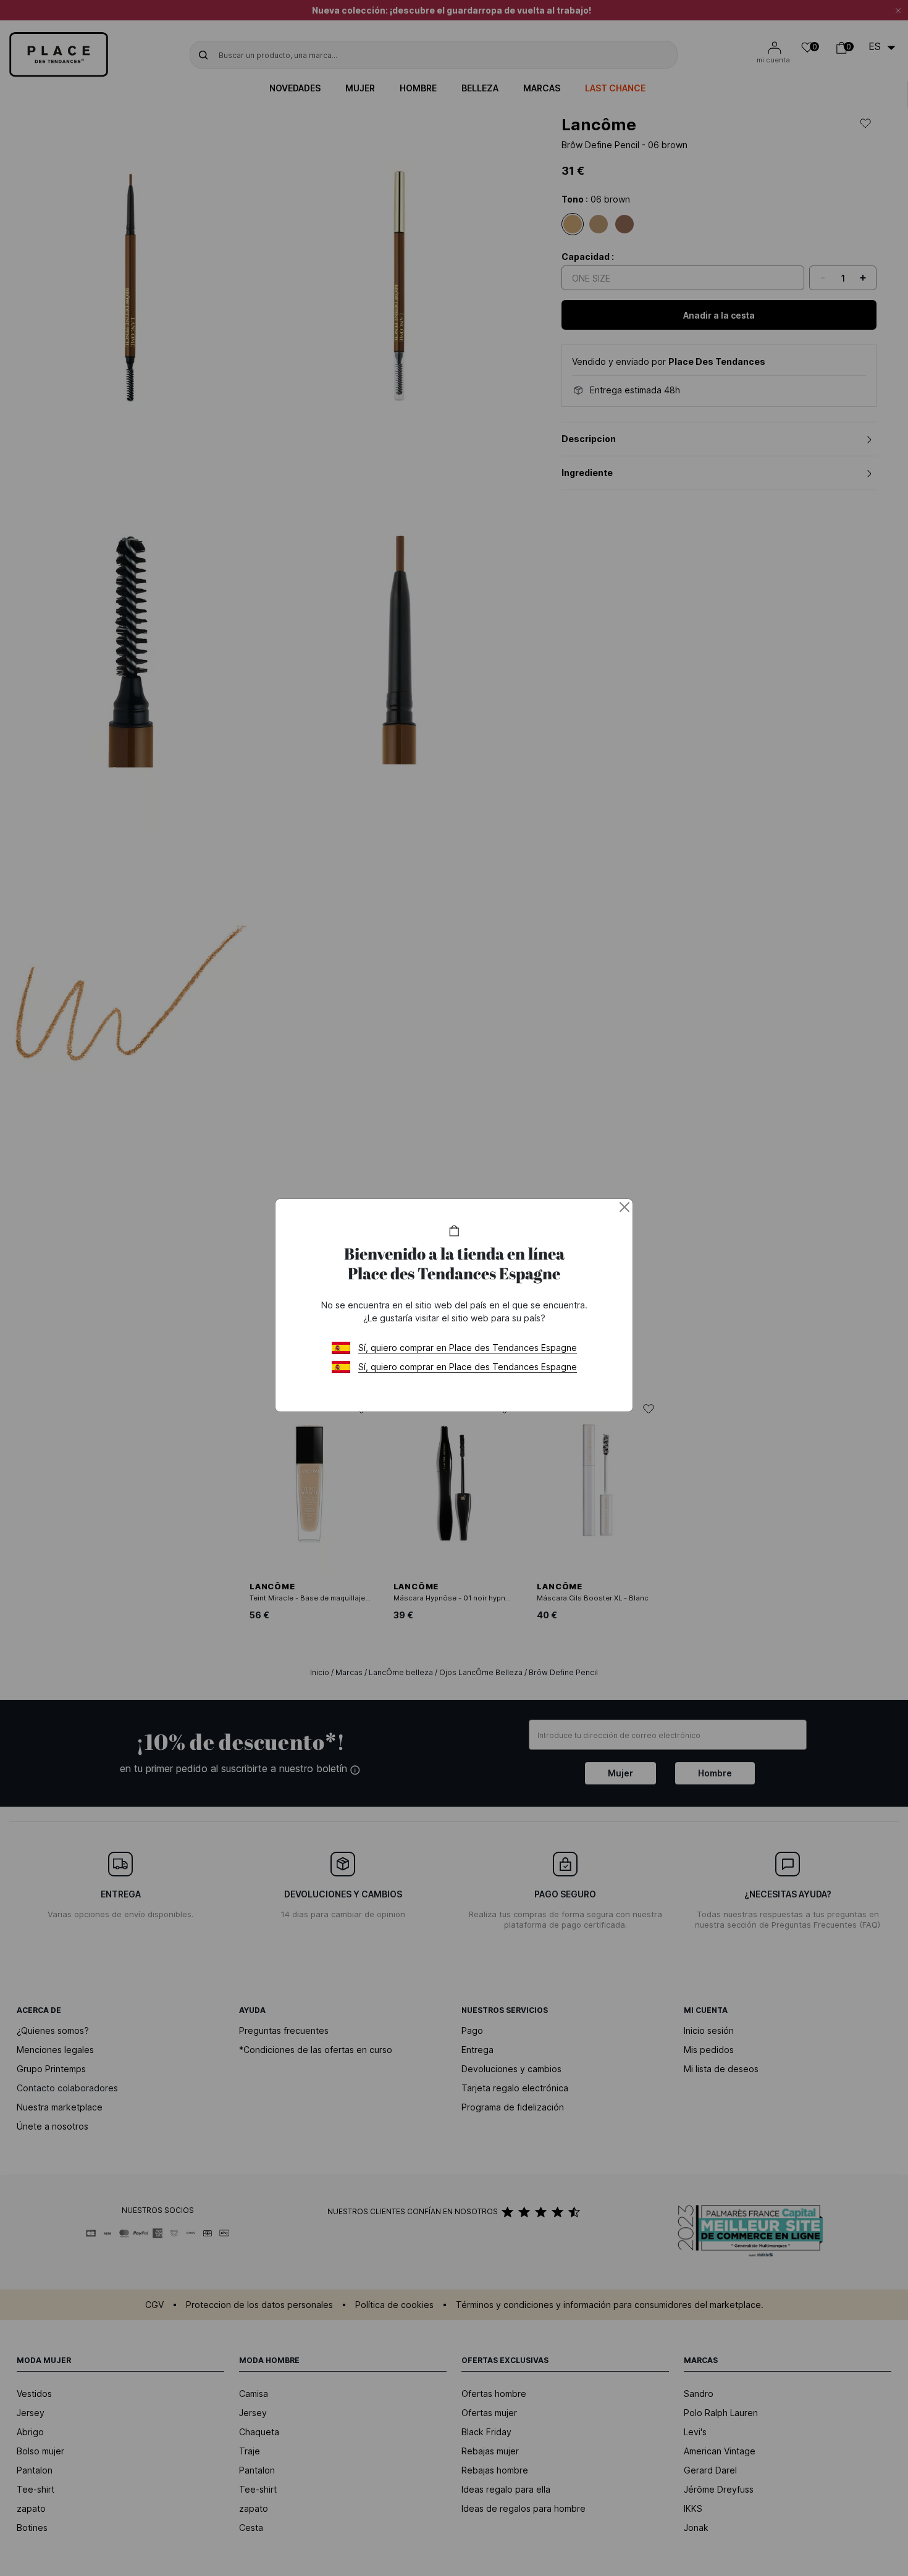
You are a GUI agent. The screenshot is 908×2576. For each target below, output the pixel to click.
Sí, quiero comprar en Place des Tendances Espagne (468, 1348)
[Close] (624, 1207)
